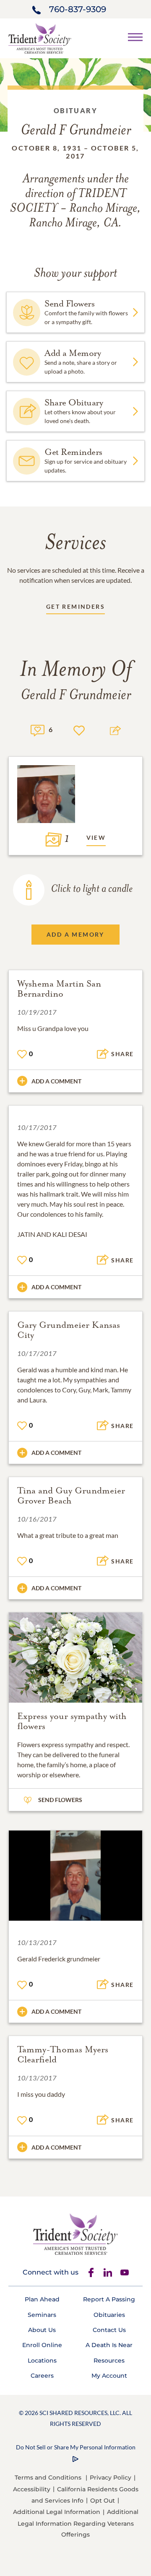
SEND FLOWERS (60, 1800)
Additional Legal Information (57, 2512)
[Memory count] (38, 729)
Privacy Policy (111, 2477)
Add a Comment (56, 1081)
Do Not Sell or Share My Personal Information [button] (76, 2447)
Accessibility (32, 2489)
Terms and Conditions (48, 2477)
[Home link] (40, 38)
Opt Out (103, 2501)
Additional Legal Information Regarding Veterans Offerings (78, 2523)
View (96, 837)
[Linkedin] (108, 2272)
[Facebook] (91, 2272)
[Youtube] (125, 2272)
